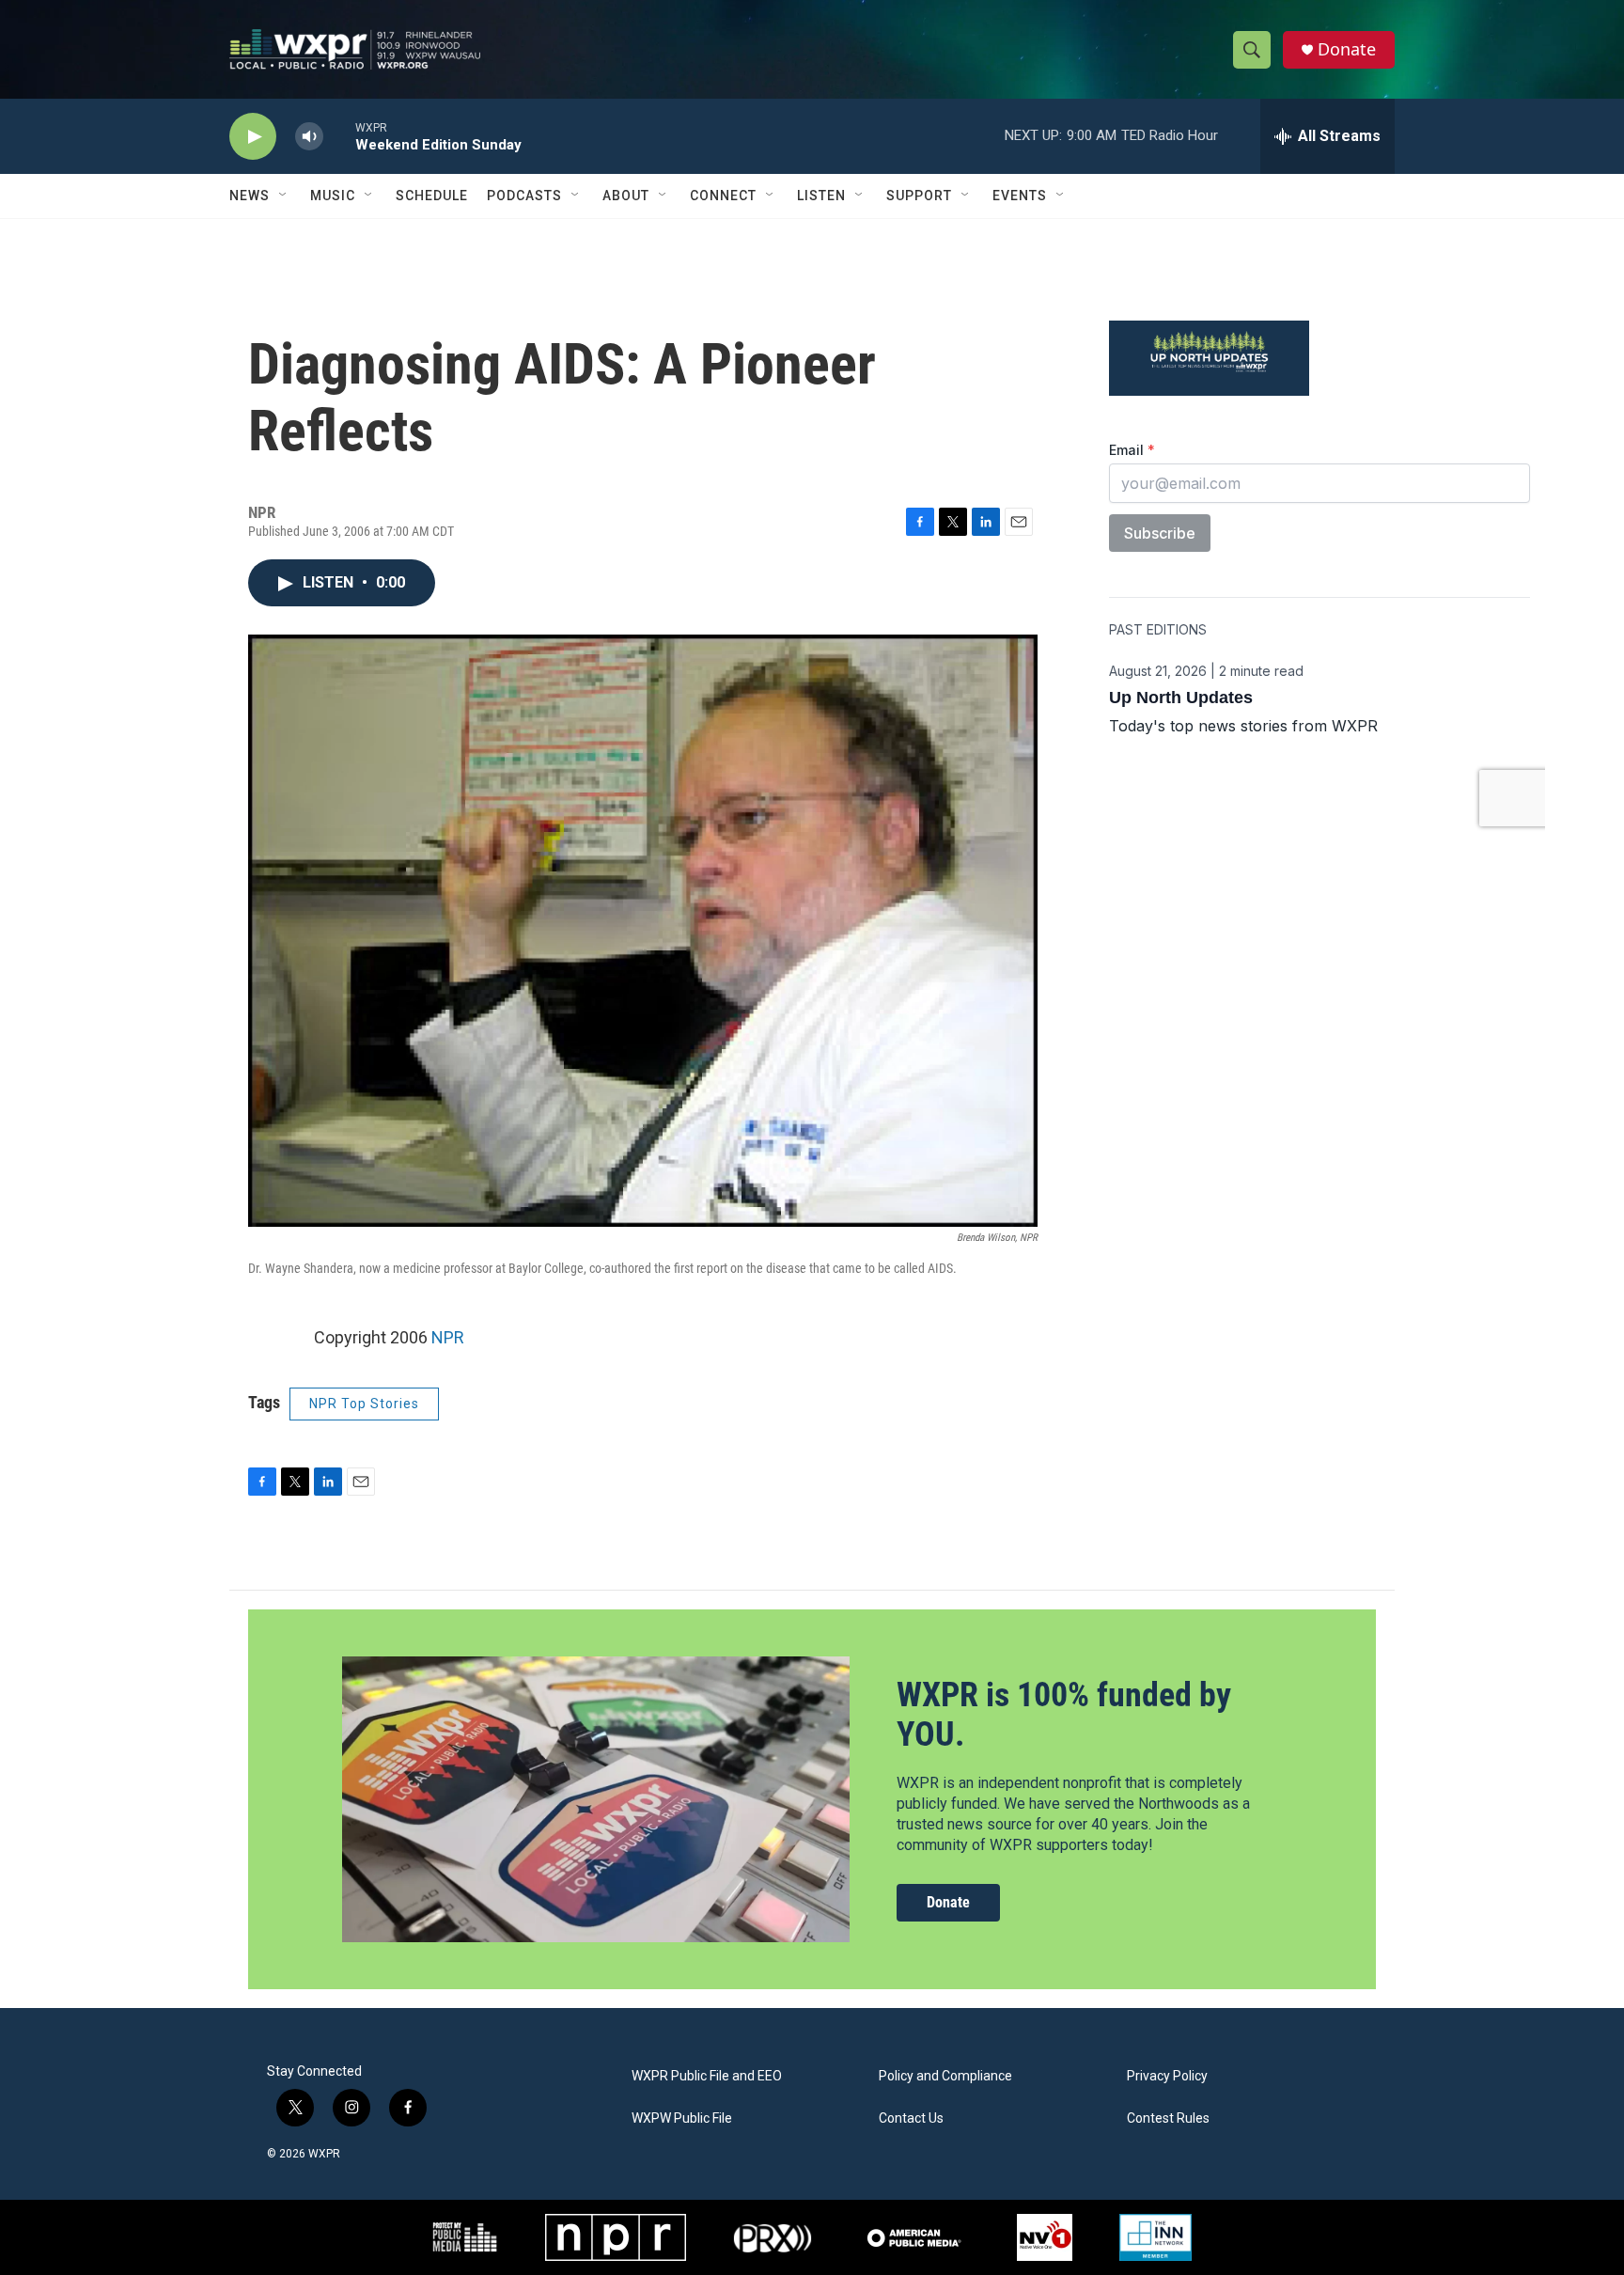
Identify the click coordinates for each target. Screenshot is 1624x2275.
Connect (723, 196)
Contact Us (911, 2118)
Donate (1347, 49)
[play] (253, 137)
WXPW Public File (682, 2118)
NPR (448, 1337)
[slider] (339, 136)
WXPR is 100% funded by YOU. (1064, 1714)
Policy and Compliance (945, 2076)
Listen (821, 196)
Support (919, 196)
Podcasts (524, 196)
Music (333, 196)
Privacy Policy (1167, 2076)
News (250, 196)
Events (1020, 196)
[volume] (309, 137)
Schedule (432, 196)
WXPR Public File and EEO (707, 2076)
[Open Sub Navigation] (284, 196)
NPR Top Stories (364, 1404)
